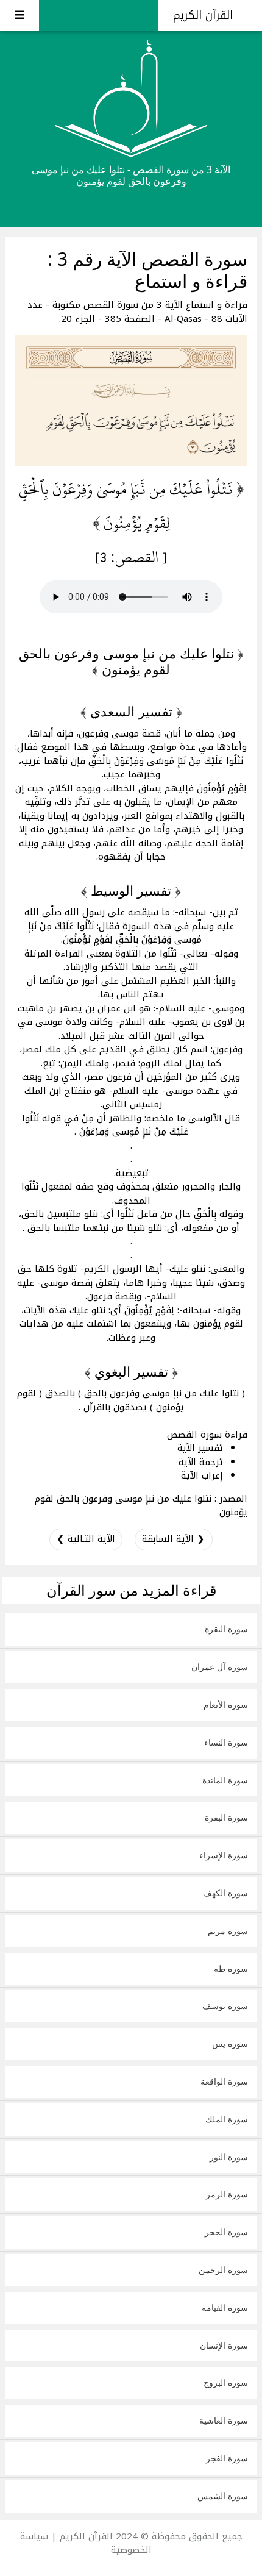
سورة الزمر (227, 2194)
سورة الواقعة (224, 2081)
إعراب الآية (202, 1475)
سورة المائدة (225, 1780)
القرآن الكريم (205, 15)
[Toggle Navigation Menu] (19, 16)
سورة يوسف (225, 2006)
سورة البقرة (226, 1629)
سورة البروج (226, 2382)
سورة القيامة (225, 2307)
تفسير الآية (200, 1448)
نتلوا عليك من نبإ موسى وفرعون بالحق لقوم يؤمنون (141, 1506)
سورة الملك (227, 2119)
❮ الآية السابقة (173, 1539)
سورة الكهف (225, 1893)
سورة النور (229, 2157)
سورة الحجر (226, 2232)
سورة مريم (228, 1931)
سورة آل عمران (220, 1667)
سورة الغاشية (224, 2420)
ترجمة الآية (201, 1462)
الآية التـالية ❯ (86, 1539)
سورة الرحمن (223, 2270)
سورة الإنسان (224, 2345)
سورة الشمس (223, 2496)
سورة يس (230, 2043)
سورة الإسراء (224, 1855)
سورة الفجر (227, 2458)
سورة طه (231, 1968)
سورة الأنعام (226, 1704)
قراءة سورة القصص (207, 1435)
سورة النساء (226, 1742)
